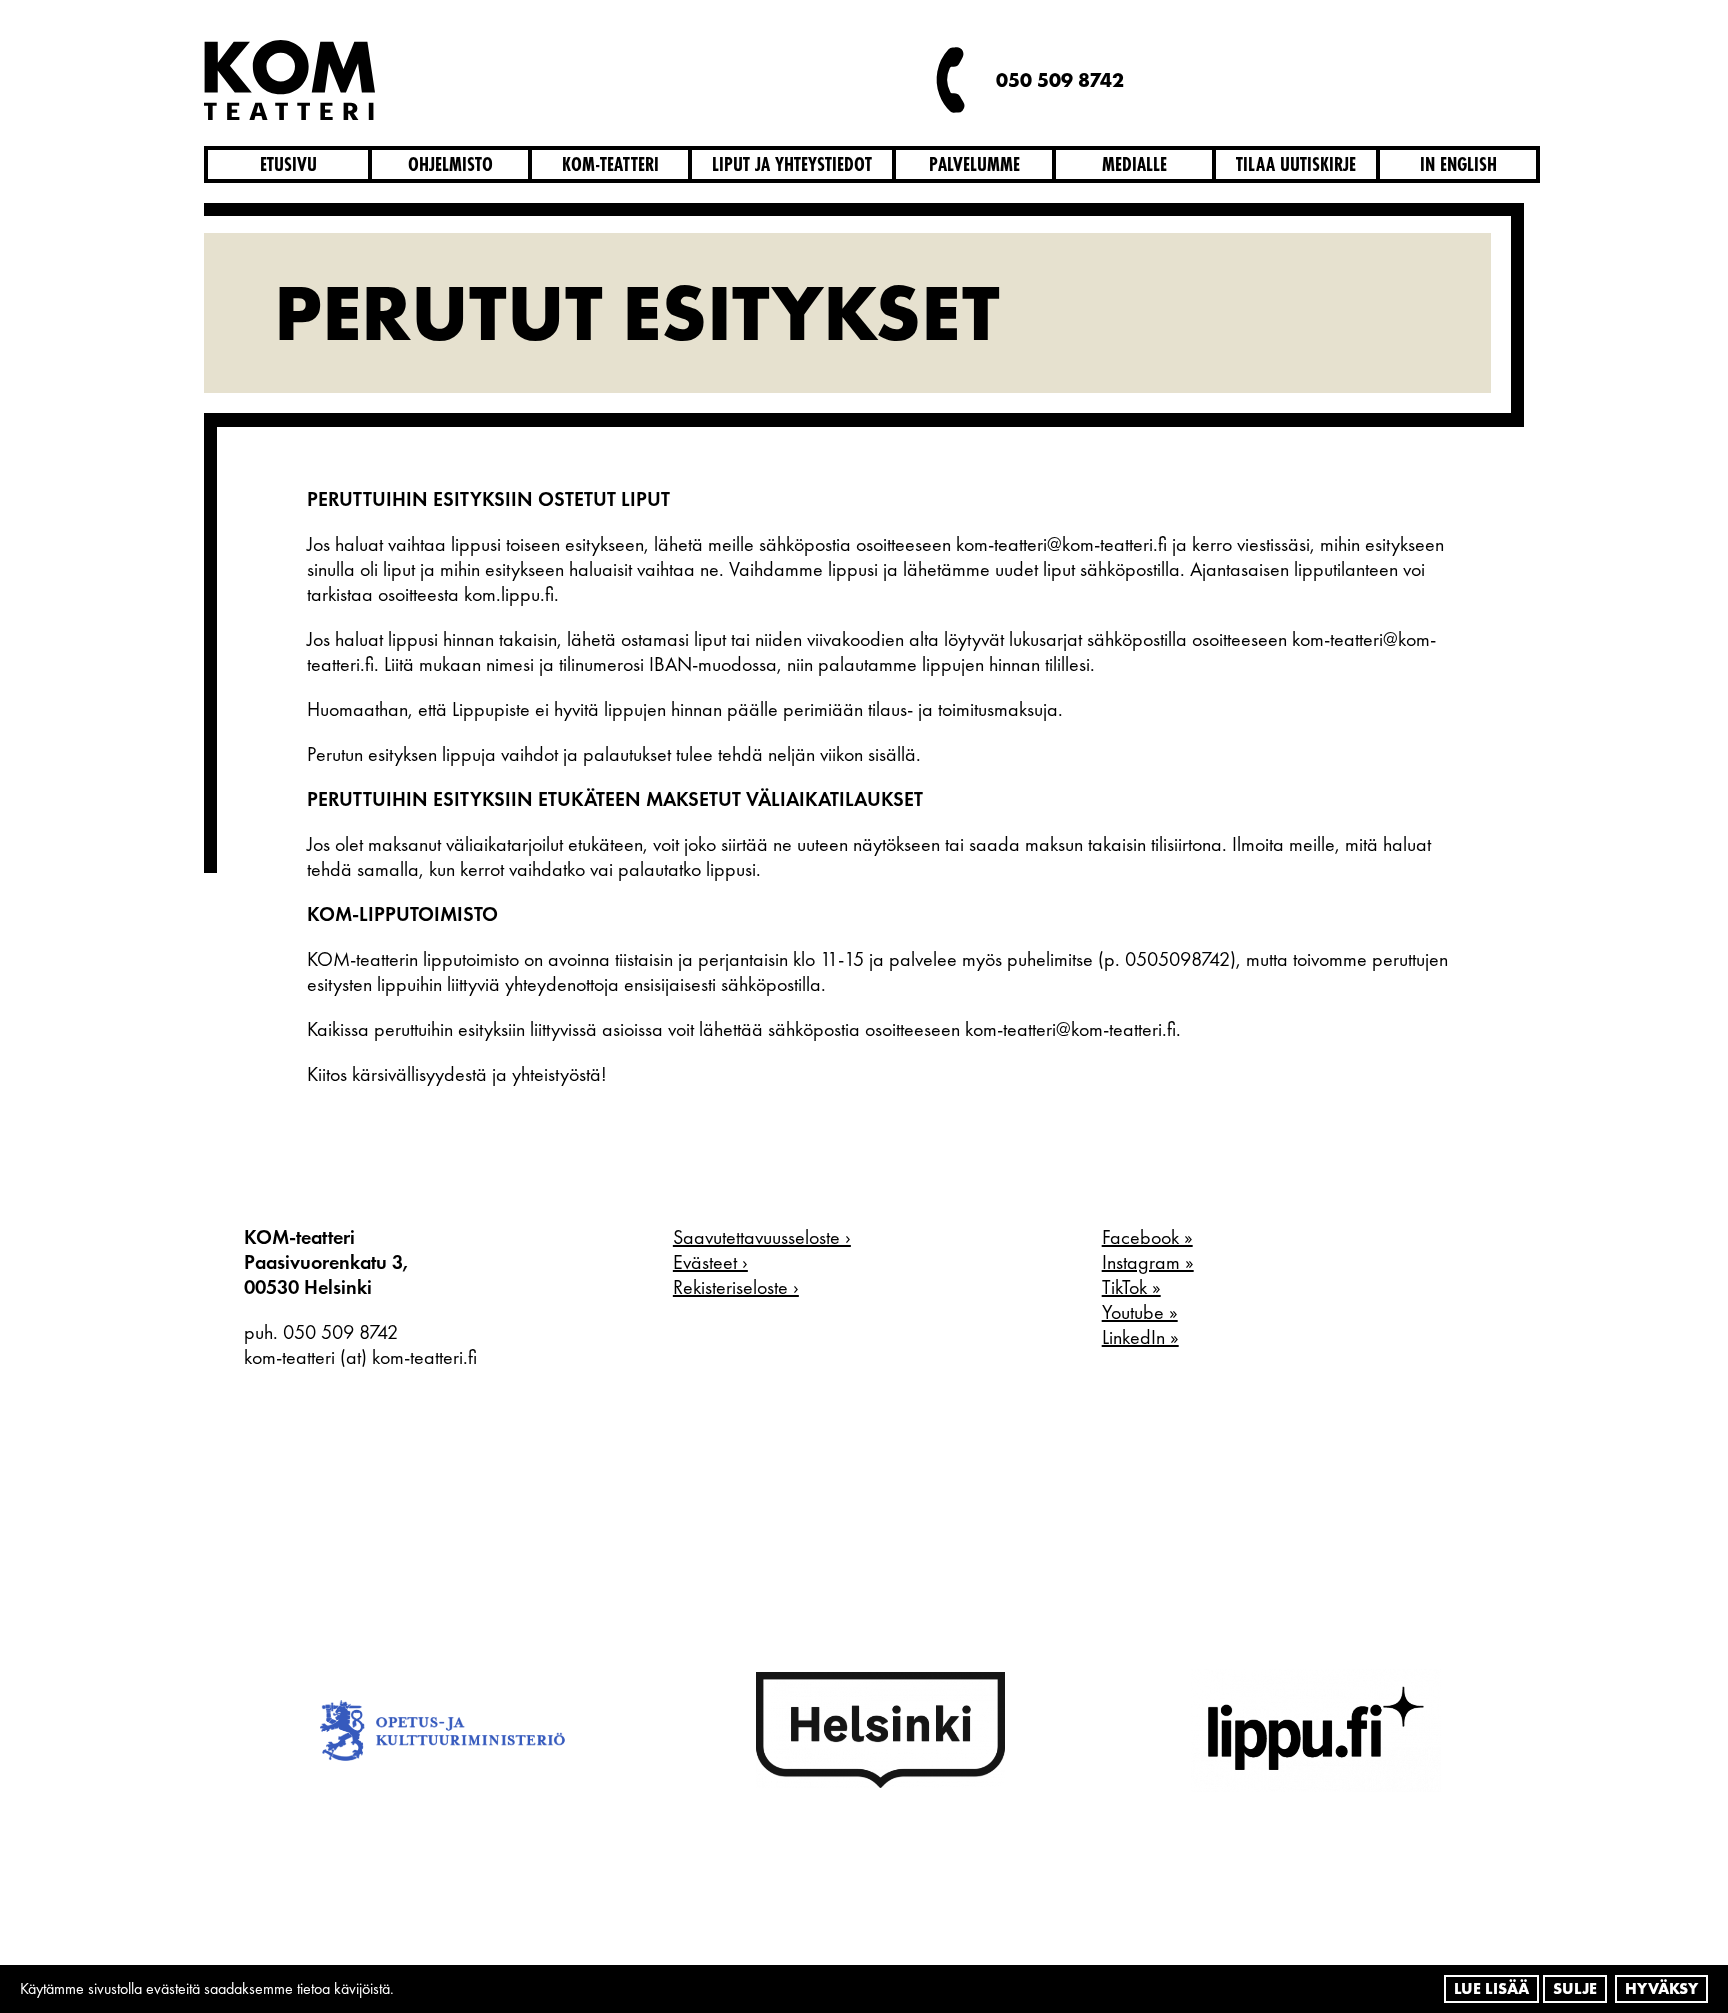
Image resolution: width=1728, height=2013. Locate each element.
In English (1458, 164)
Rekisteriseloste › (736, 1287)
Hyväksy (1661, 1988)
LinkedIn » (1140, 1337)
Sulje (1575, 1988)
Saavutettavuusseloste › (762, 1237)
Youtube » (1140, 1312)
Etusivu (288, 164)
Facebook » (1147, 1237)
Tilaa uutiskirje (1296, 164)
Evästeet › (710, 1262)
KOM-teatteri (610, 164)
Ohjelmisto (450, 164)
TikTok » (1131, 1287)
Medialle (1134, 164)
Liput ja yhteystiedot (792, 164)
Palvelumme (974, 164)
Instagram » (1148, 1262)
